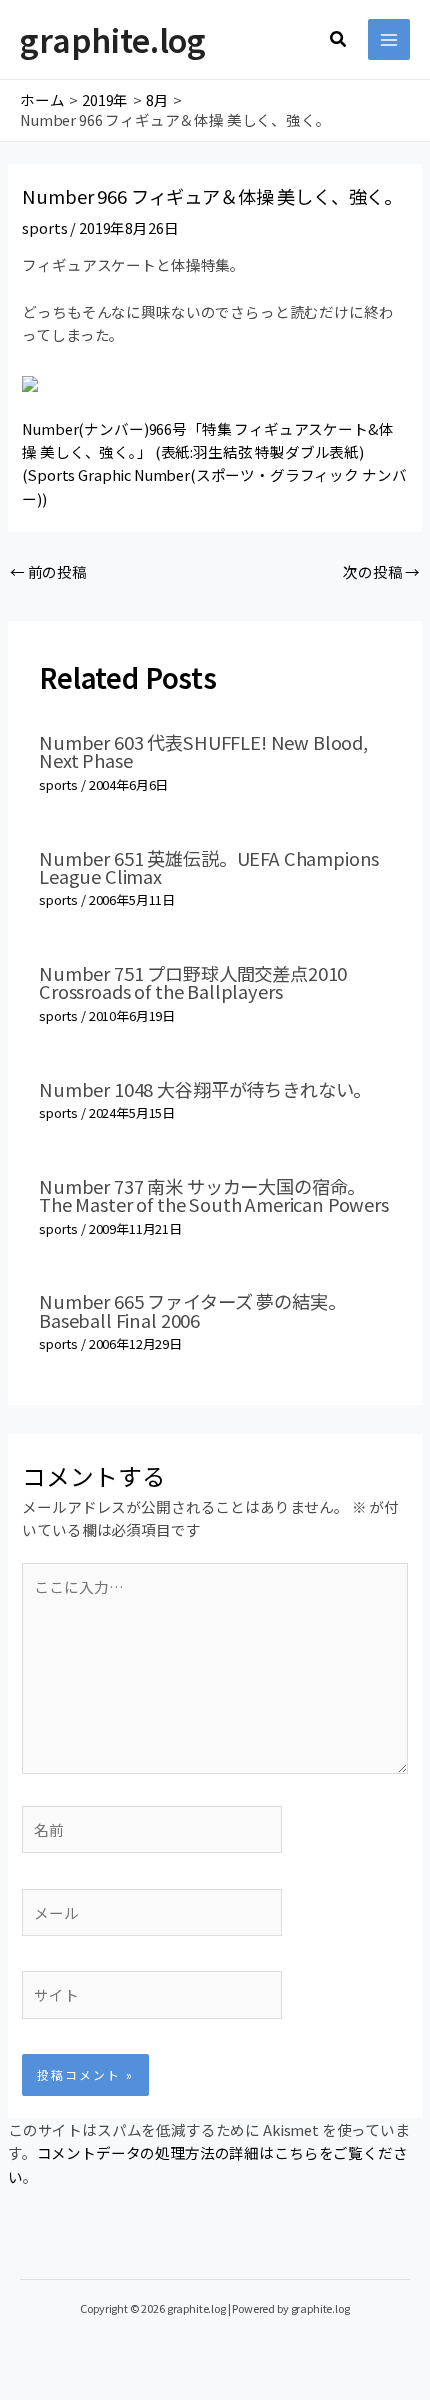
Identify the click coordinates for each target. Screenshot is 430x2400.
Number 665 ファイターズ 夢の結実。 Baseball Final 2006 (192, 1310)
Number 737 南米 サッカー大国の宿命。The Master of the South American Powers (214, 1195)
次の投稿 (381, 571)
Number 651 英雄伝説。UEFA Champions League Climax (209, 867)
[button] (339, 40)
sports (44, 227)
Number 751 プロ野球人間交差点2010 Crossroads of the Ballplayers (193, 982)
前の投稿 (48, 571)
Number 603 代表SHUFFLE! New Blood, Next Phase (203, 751)
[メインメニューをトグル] (389, 40)
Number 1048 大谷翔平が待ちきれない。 (205, 1089)
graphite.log (113, 39)
